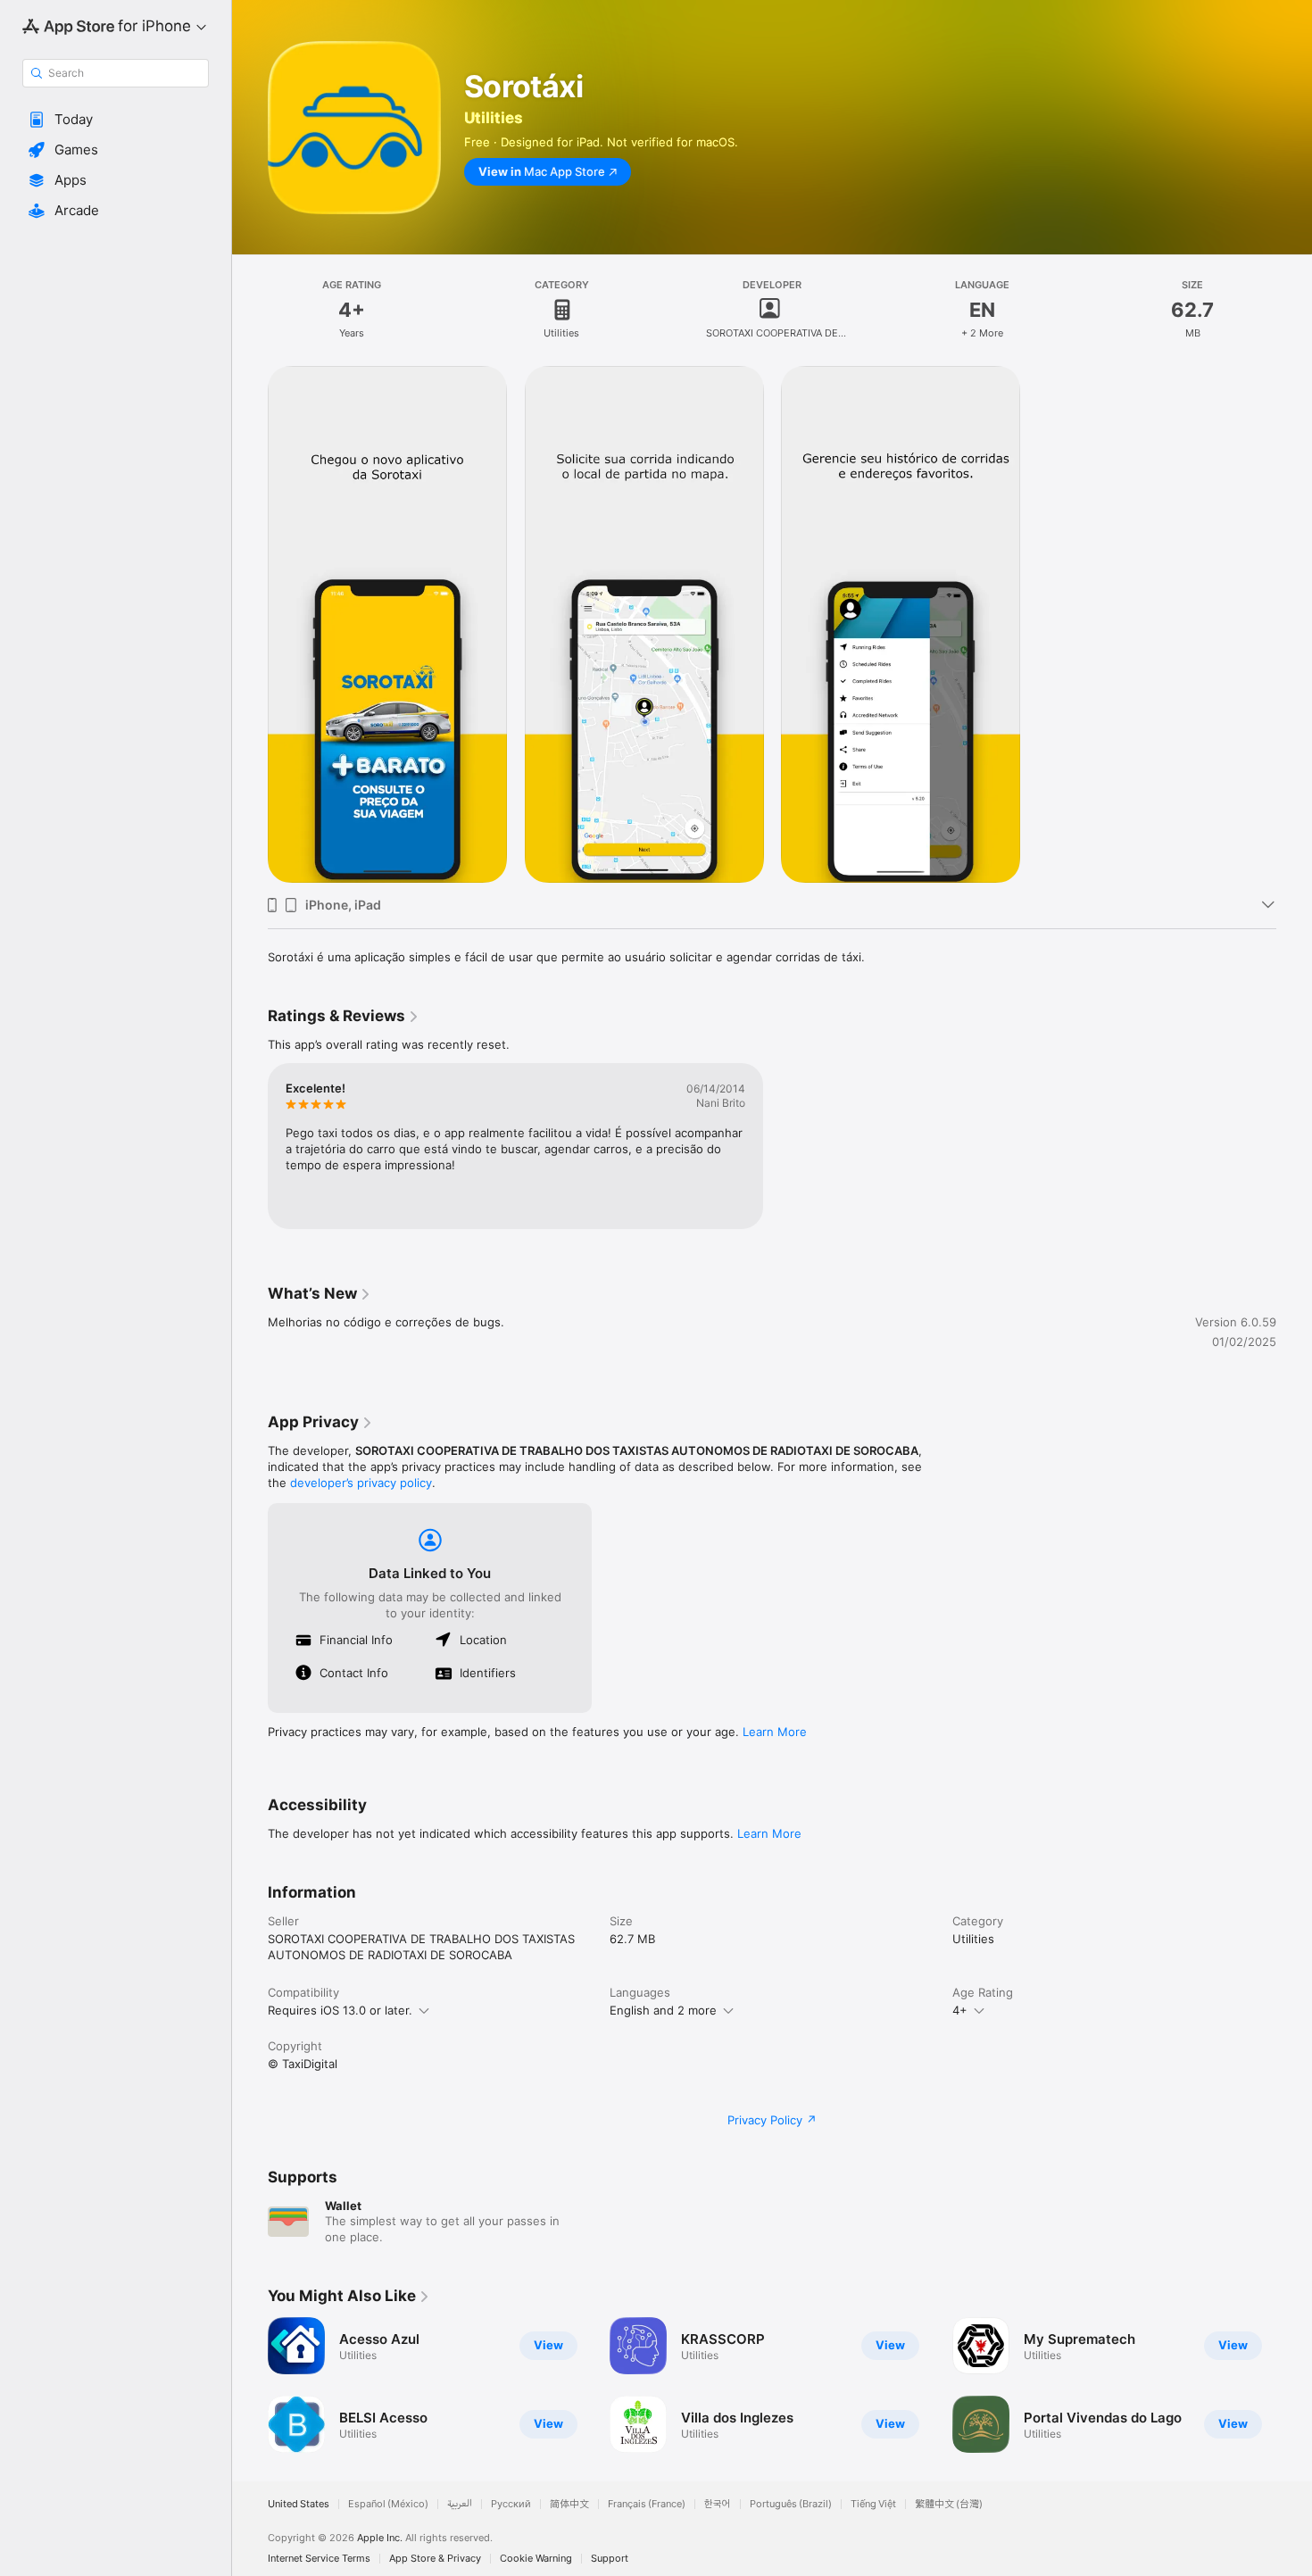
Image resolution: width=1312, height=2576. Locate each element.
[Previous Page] (250, 2385)
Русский (511, 2504)
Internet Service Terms (319, 2559)
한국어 (718, 2504)
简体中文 (569, 2504)
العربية (460, 2504)
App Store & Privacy (435, 2559)
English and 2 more (663, 2010)
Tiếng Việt (873, 2504)
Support (610, 2559)
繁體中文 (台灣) (949, 2504)
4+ (960, 2010)
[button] (116, 120)
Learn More (775, 1732)
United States (299, 2504)
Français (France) (647, 2504)
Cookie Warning (536, 2559)
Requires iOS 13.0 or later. (340, 2010)
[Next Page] (1294, 2385)
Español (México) (388, 2504)
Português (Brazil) (791, 2504)
